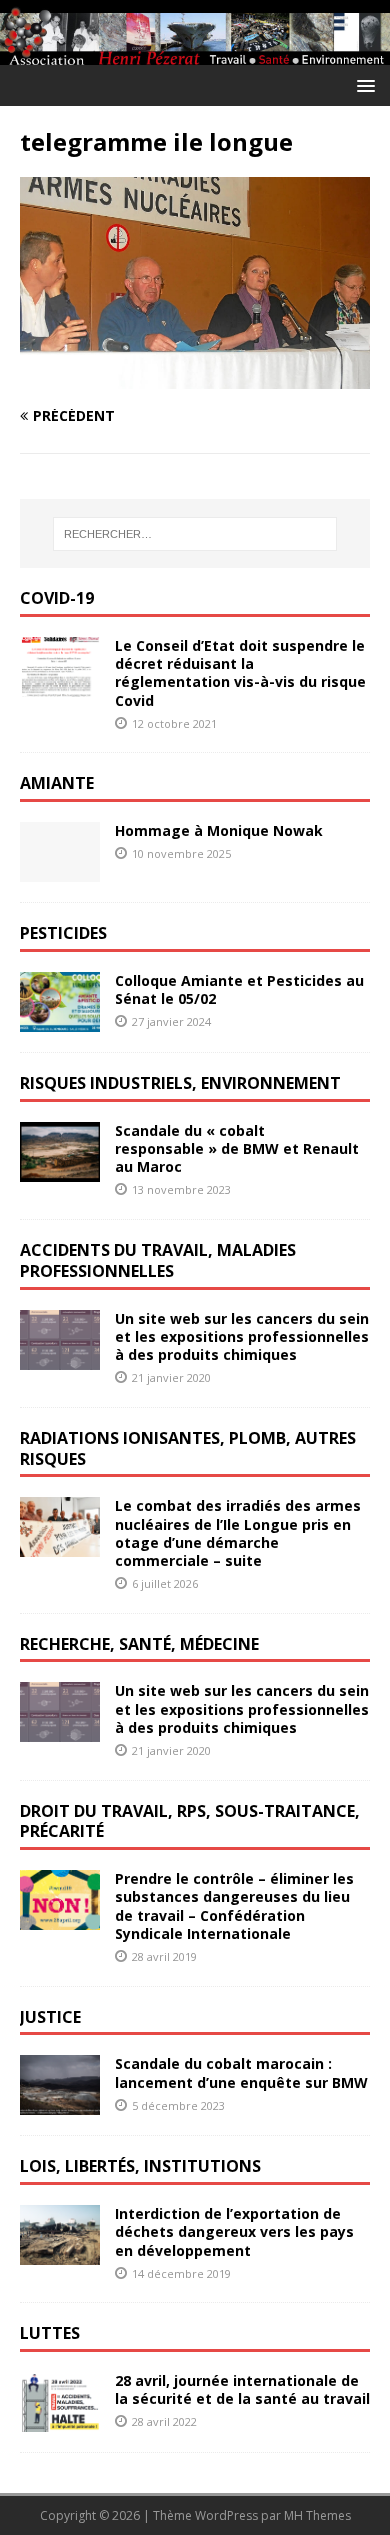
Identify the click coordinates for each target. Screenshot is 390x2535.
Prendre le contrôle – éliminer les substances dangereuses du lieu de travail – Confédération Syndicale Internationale (234, 1906)
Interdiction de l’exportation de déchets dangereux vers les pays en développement (234, 2231)
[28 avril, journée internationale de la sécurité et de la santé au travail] (60, 2420)
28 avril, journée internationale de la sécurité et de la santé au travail (242, 2389)
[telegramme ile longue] (195, 377)
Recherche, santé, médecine (139, 1644)
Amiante (57, 783)
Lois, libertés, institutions (140, 2166)
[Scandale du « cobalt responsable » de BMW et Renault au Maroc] (60, 1169)
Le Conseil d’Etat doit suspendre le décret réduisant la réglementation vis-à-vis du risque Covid (240, 673)
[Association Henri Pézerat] (195, 53)
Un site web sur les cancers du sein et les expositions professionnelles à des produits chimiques (242, 1336)
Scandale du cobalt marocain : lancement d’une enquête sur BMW (241, 2072)
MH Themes (317, 2515)
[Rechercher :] (195, 534)
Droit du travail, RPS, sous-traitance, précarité (190, 1821)
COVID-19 (57, 598)
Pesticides (63, 933)
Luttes (50, 2333)
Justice (50, 2017)
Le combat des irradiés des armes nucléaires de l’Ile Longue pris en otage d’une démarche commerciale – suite (238, 1533)
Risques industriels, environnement (180, 1083)
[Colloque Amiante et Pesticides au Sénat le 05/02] (60, 1020)
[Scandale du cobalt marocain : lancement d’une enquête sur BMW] (60, 2103)
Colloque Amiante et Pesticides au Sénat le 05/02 (239, 989)
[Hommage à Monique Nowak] (60, 870)
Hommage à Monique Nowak (219, 830)
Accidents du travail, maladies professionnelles (158, 1260)
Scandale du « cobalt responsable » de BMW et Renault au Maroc (237, 1148)
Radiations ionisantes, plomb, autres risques (188, 1448)
